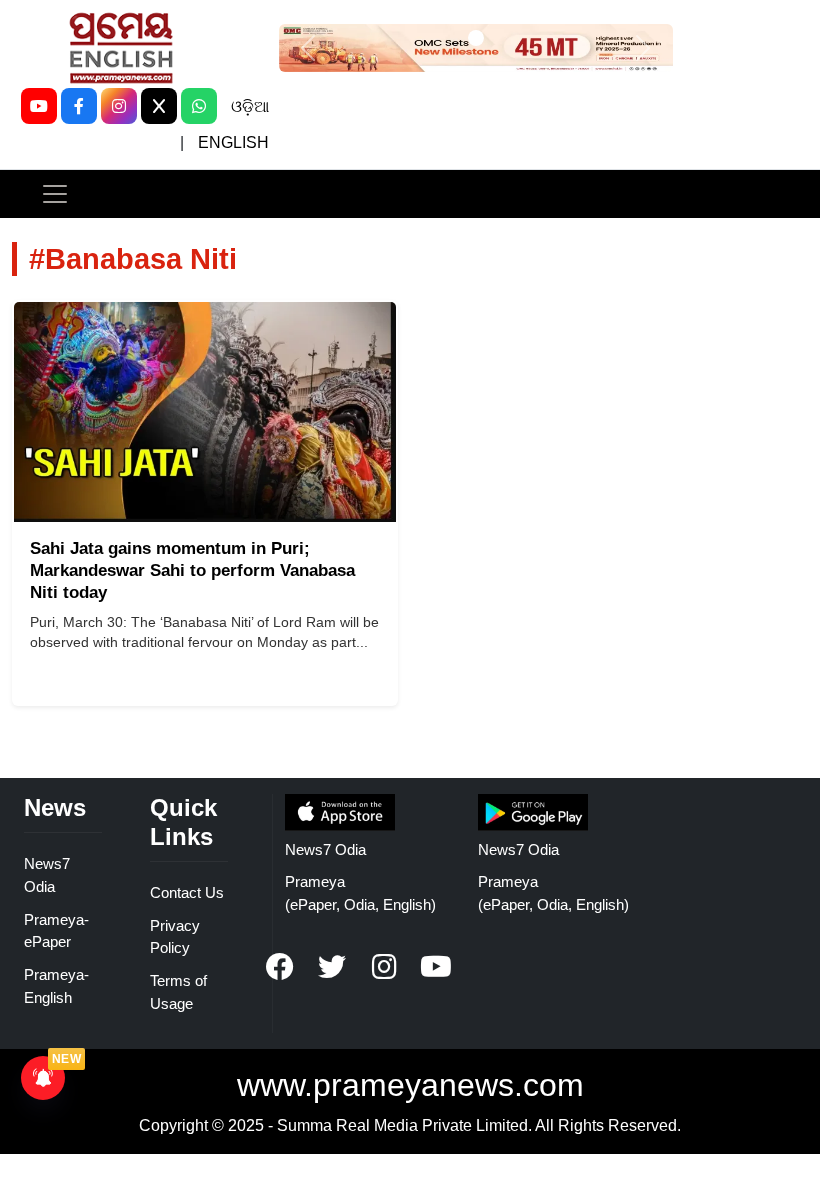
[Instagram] (119, 106)
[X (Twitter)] (159, 106)
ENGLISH (233, 142)
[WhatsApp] (199, 106)
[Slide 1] (476, 38)
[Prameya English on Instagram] (384, 967)
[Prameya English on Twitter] (332, 967)
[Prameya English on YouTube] (436, 967)
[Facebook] (79, 106)
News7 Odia (325, 849)
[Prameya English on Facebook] (280, 967)
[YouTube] (39, 106)
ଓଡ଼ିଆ (250, 106)
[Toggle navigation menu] (55, 194)
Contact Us (187, 892)
